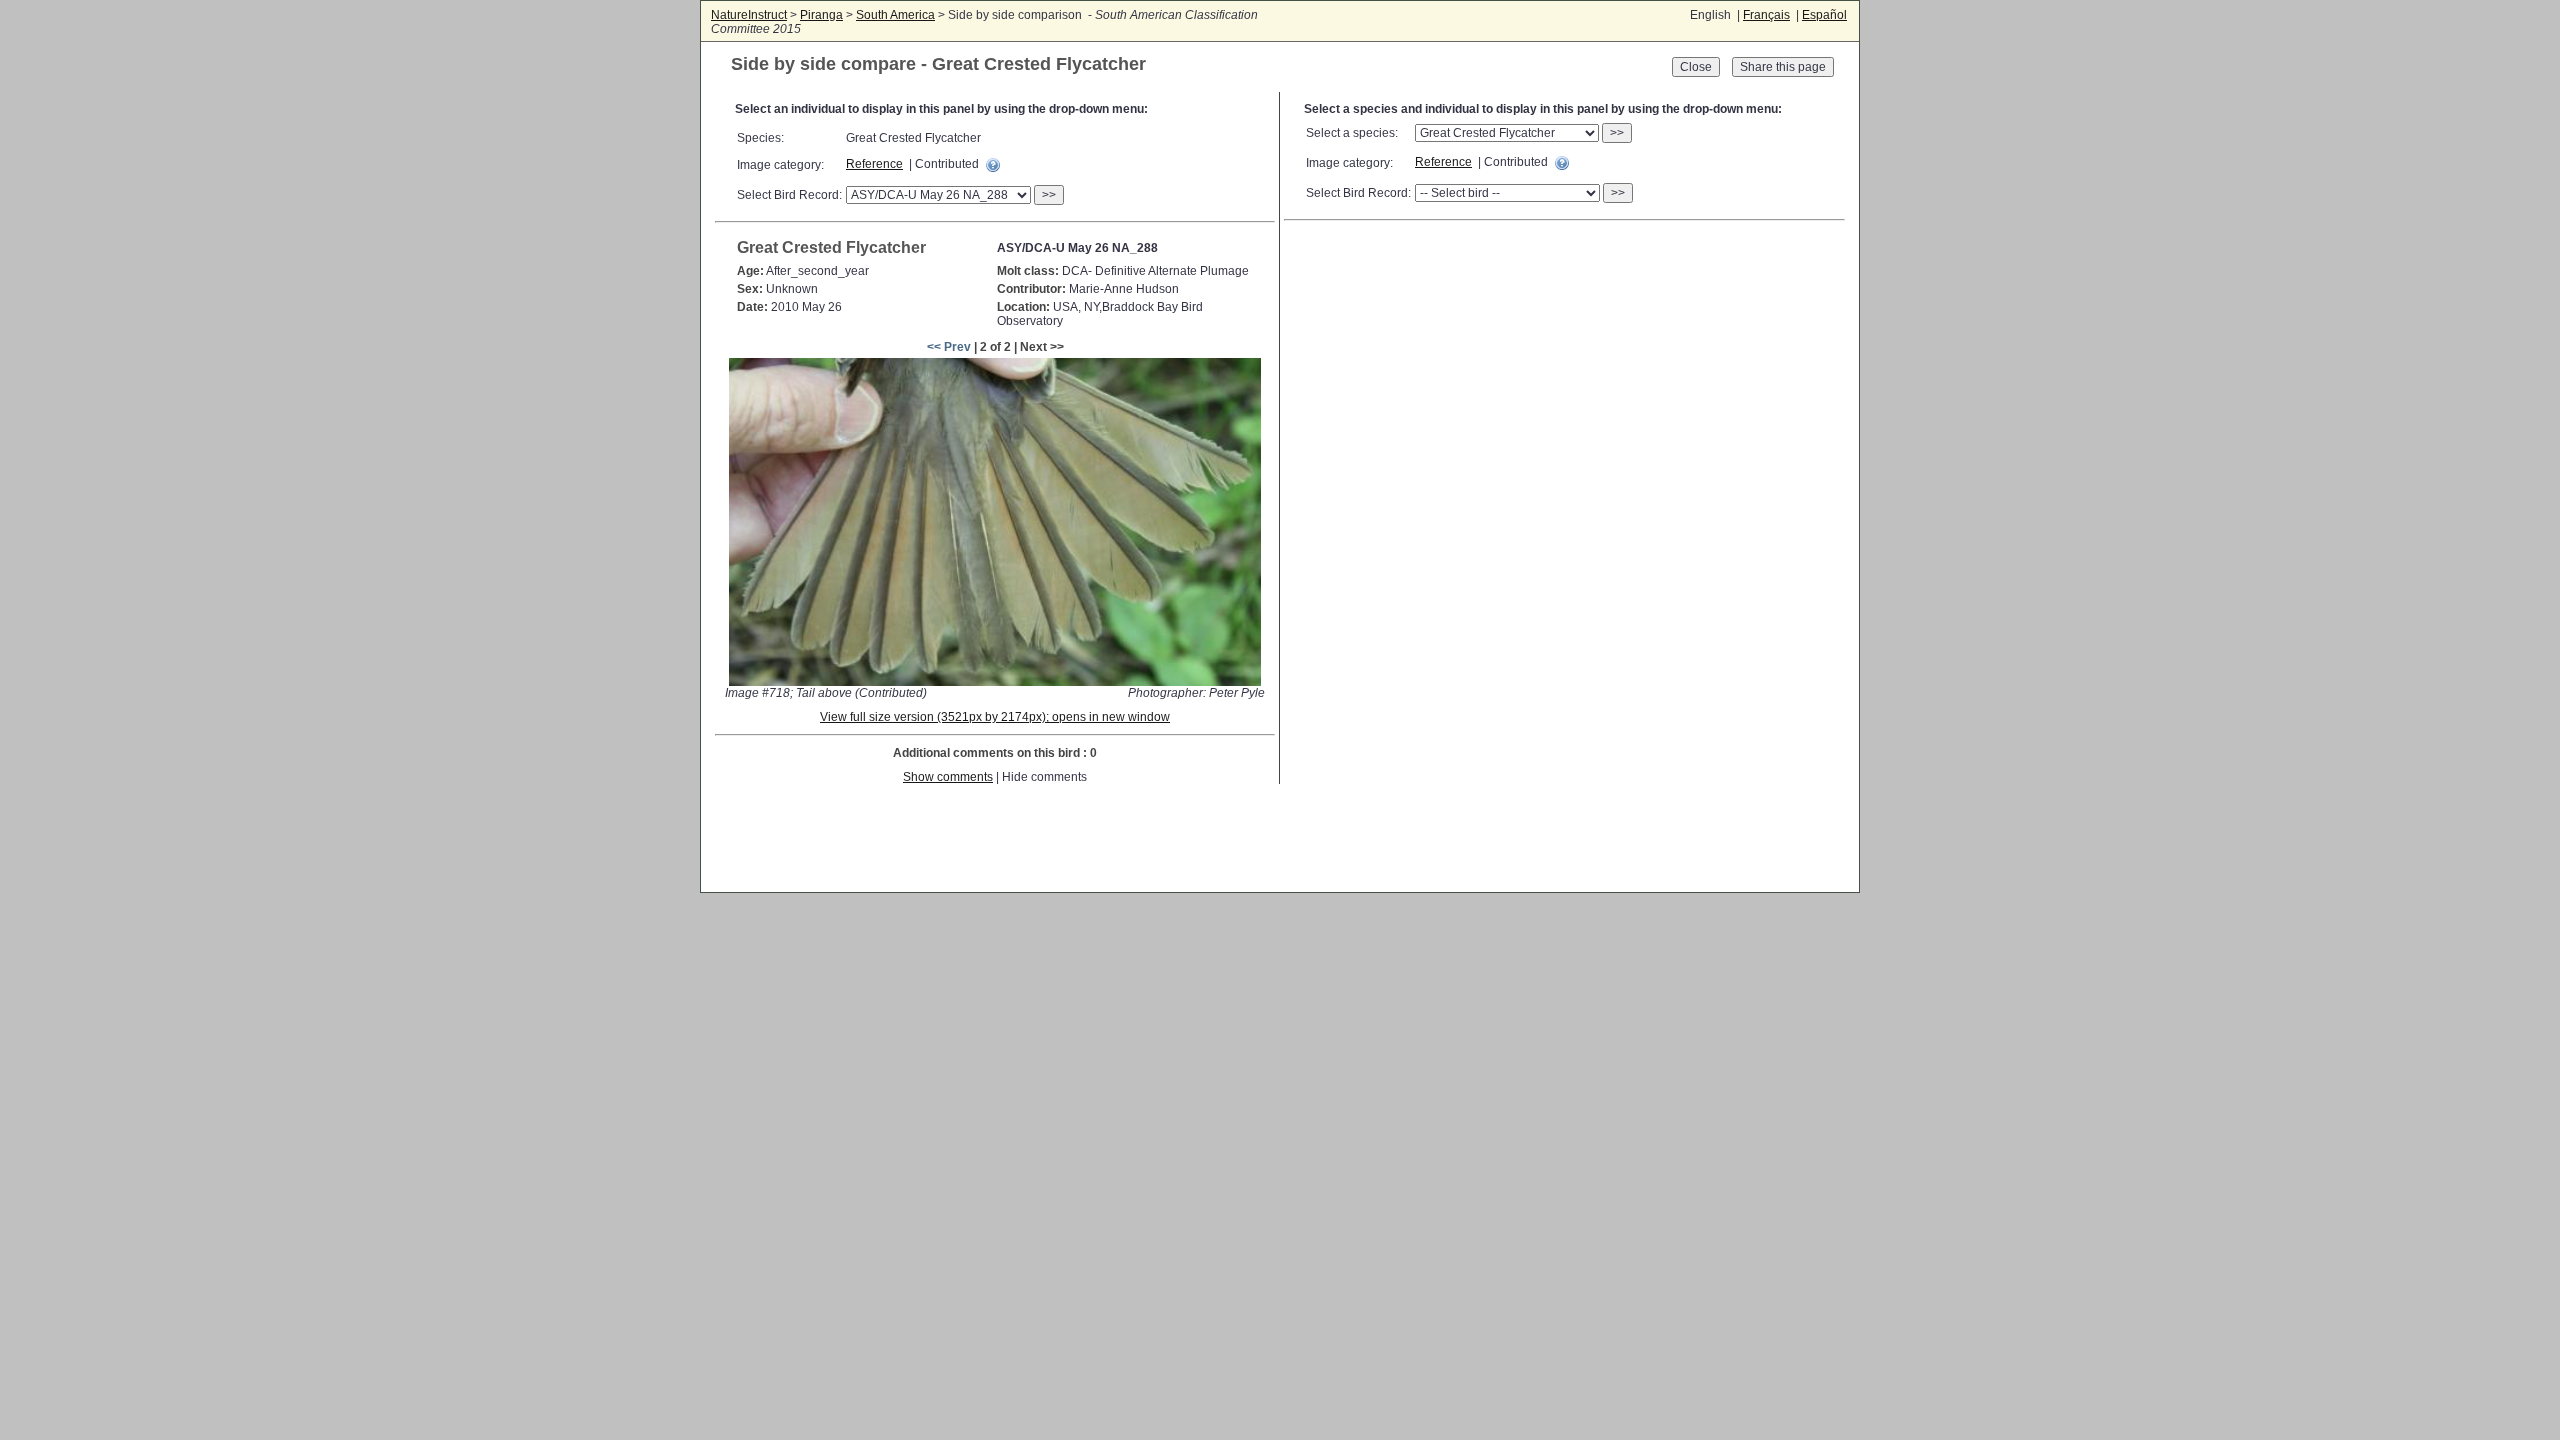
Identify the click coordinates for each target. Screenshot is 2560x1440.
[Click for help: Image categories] (993, 165)
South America (895, 15)
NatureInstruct (749, 15)
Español (1824, 15)
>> (1049, 195)
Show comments (948, 777)
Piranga (821, 15)
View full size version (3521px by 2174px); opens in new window (995, 717)
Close (1696, 67)
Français (1766, 15)
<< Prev (949, 347)
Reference (874, 164)
